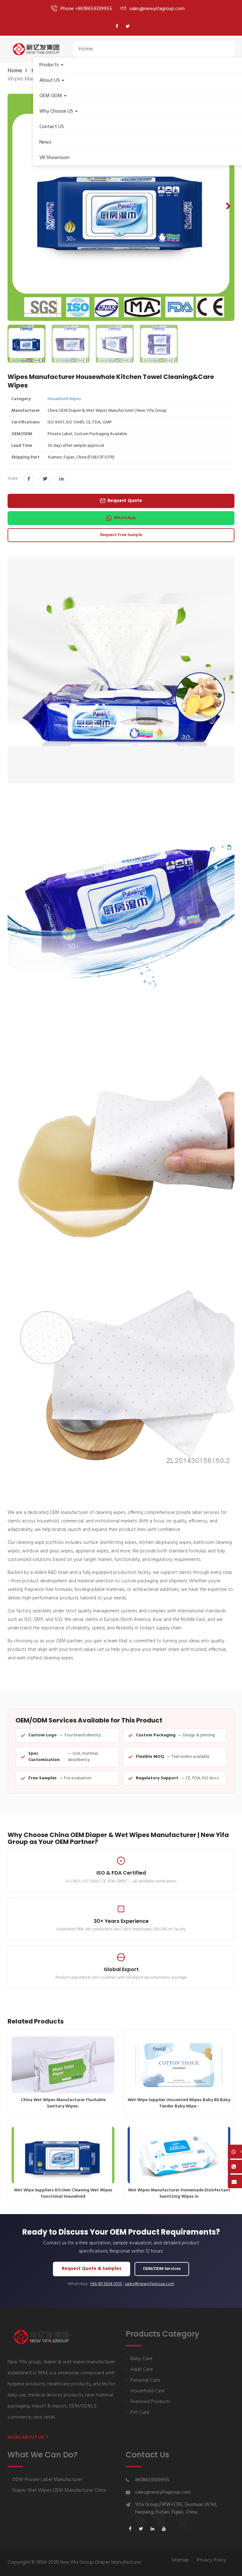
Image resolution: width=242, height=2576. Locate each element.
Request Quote (125, 501)
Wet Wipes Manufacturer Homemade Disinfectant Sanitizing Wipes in (179, 2193)
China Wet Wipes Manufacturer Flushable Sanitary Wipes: (63, 2103)
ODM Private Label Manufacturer (47, 2480)
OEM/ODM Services (162, 2269)
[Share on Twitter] (45, 479)
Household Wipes (64, 399)
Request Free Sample (121, 535)
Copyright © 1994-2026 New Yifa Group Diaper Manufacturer (75, 2562)
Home (86, 49)
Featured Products (150, 2402)
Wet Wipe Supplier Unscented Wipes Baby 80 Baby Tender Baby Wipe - (179, 2103)
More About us (26, 2437)
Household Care (148, 2391)
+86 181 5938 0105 (106, 2284)
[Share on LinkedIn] (61, 479)
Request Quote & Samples (92, 2269)
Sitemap (180, 2560)
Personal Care (145, 2381)
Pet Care (140, 2413)
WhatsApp (125, 518)
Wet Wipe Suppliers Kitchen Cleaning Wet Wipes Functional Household (63, 2193)
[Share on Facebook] (29, 479)
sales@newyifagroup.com (150, 2284)
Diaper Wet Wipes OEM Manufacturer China (59, 2491)
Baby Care (141, 2359)
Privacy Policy (212, 2560)
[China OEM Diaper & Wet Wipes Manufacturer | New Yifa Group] (36, 49)
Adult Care (142, 2370)
